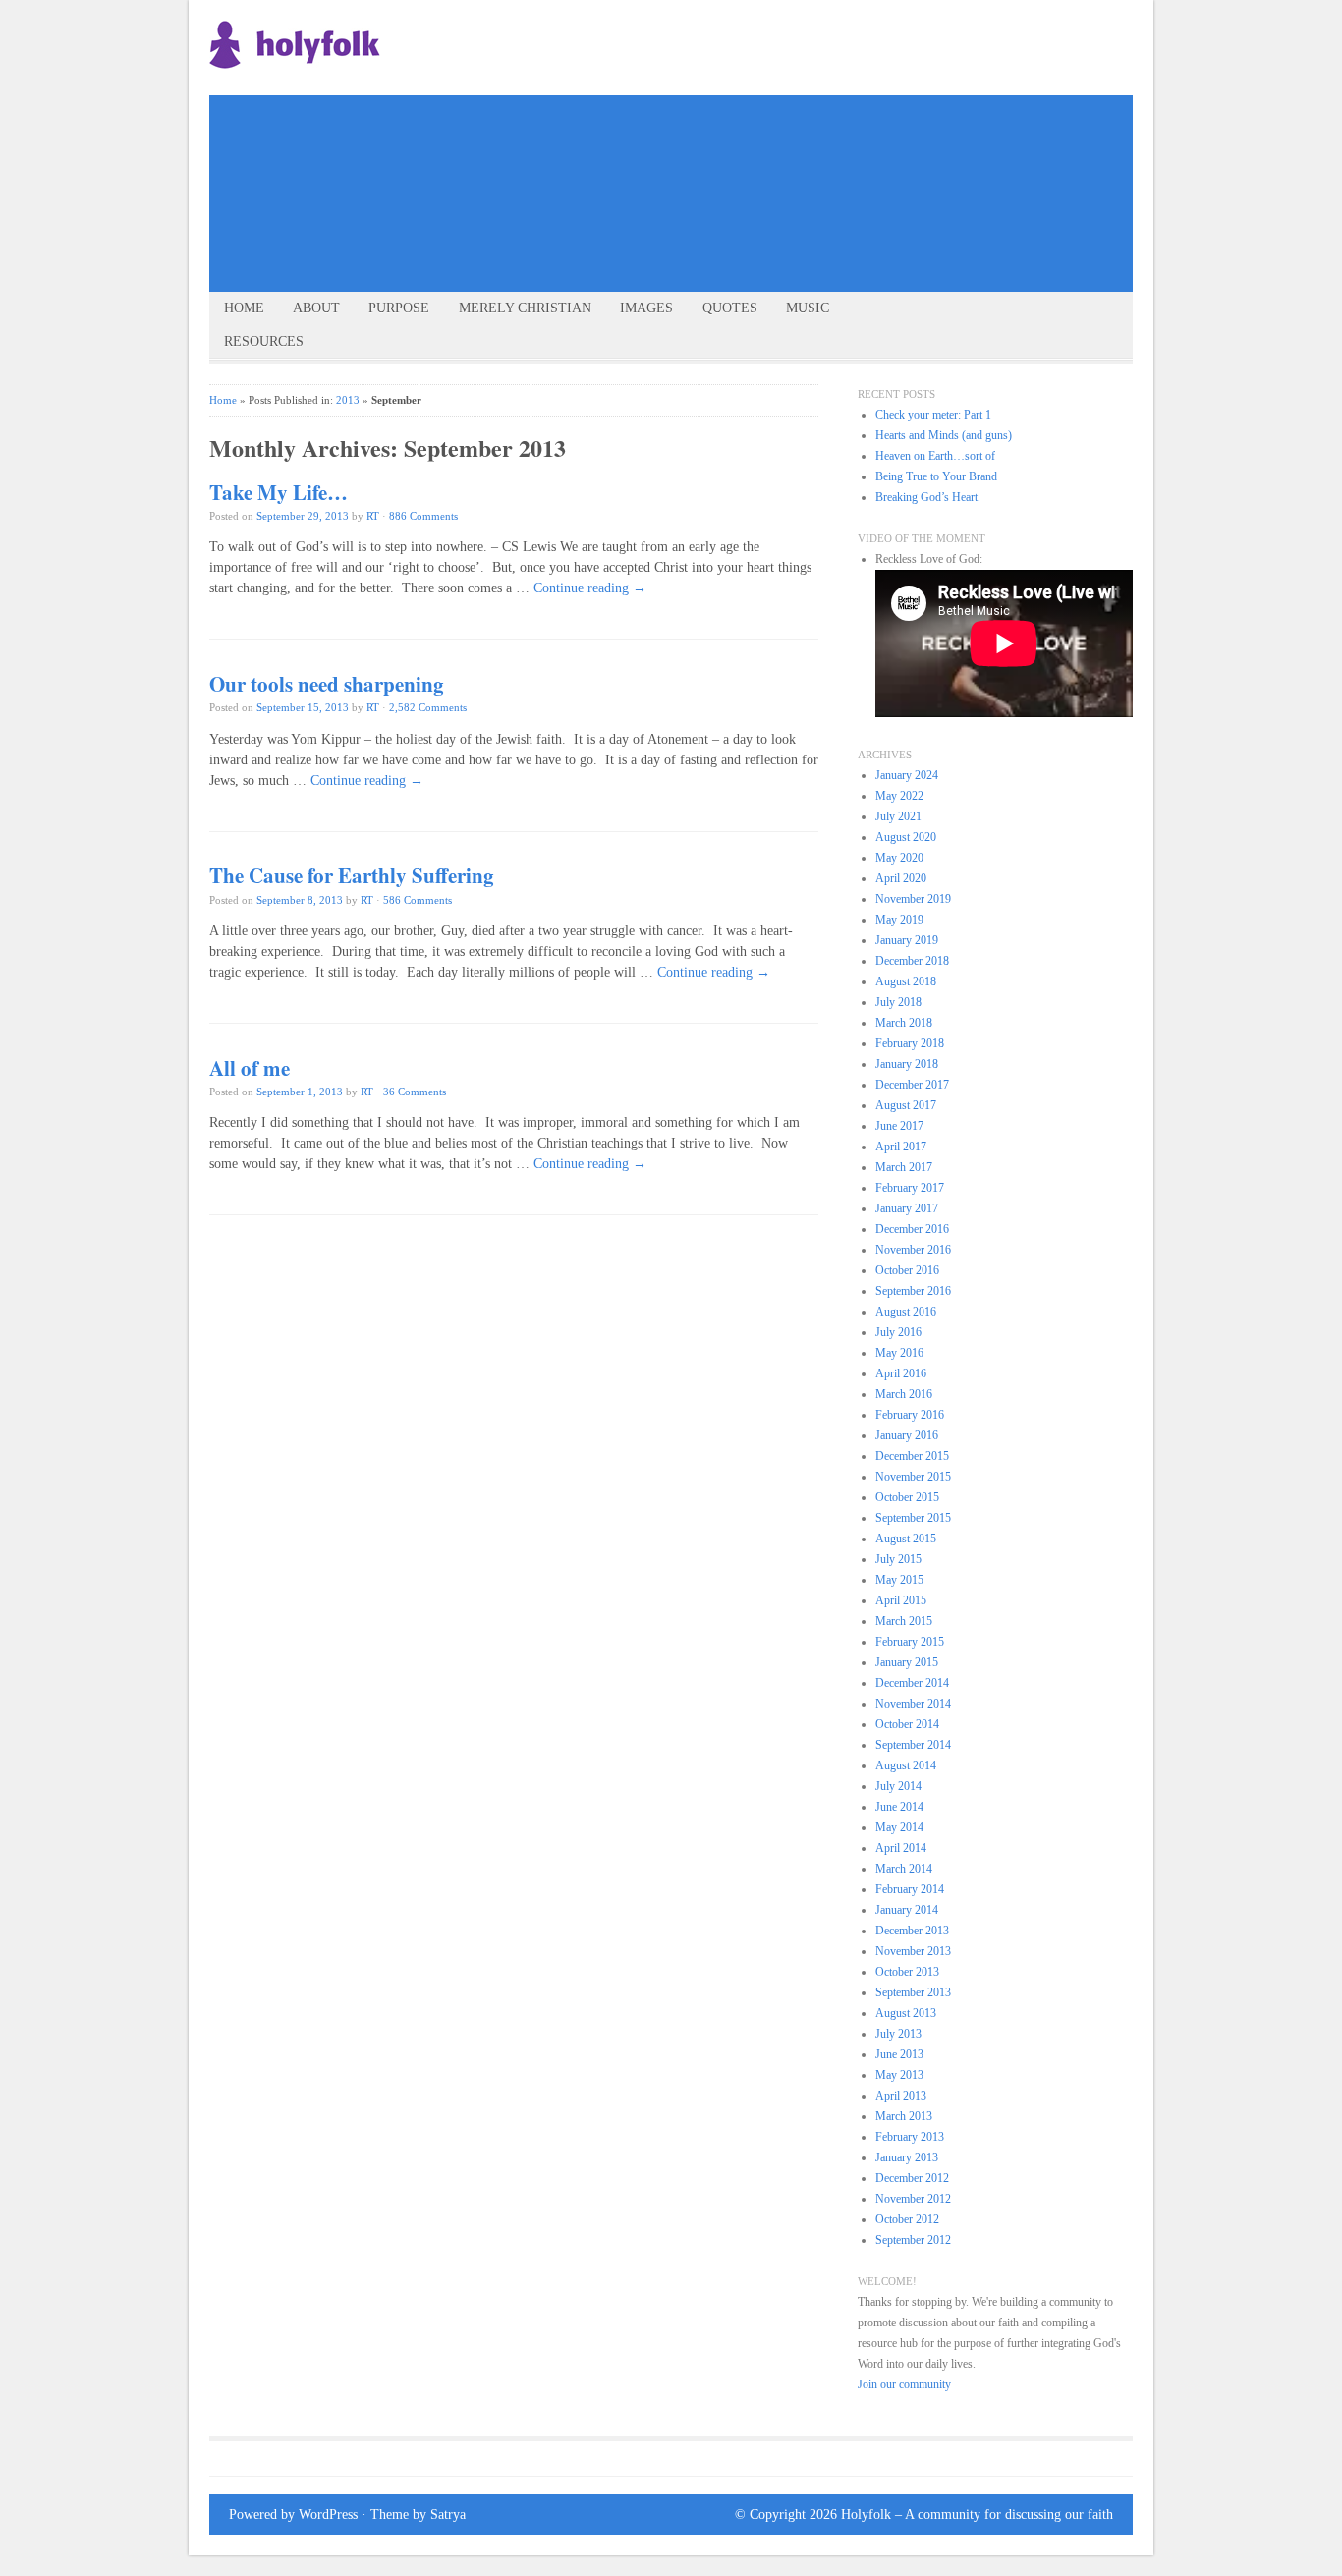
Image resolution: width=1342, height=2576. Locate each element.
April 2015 (901, 1600)
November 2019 (913, 899)
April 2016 (901, 1373)
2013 (348, 400)
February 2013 (910, 2137)
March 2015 (904, 1621)
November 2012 (913, 2199)
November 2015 (913, 1477)
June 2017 (899, 1126)
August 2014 (906, 1765)
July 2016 (898, 1332)
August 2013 (906, 2013)
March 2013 (904, 2116)
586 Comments (418, 900)
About (316, 308)
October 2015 (907, 1497)
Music (808, 308)
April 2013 (901, 2096)
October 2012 (907, 2219)
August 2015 (906, 1539)
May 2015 (899, 1580)
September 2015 (913, 1518)
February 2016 (910, 1415)
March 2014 (904, 1869)
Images (646, 308)
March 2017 (904, 1167)
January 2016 (907, 1435)
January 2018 (907, 1064)
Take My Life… (279, 492)
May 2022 (899, 796)
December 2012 (912, 2178)
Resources (264, 341)
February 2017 (910, 1188)
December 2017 (912, 1085)
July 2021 (898, 816)
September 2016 (913, 1291)
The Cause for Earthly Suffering (352, 875)
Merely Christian (525, 308)
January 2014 (907, 1910)
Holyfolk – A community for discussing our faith (977, 2515)
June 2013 (899, 2054)
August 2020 (906, 837)
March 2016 (904, 1394)
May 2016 (899, 1353)
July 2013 (898, 2034)
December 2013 (912, 1931)
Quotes (730, 308)
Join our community (904, 2384)
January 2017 (907, 1208)
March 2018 (904, 1023)
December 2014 (912, 1683)
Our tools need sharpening (327, 684)
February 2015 (910, 1642)
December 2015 (912, 1456)
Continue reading (590, 588)
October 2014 (907, 1724)
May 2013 (899, 2075)
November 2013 (913, 1951)
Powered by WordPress (293, 2515)
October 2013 (907, 1972)
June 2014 (899, 1807)
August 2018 (906, 981)
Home (244, 308)
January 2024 (907, 775)
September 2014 (913, 1745)
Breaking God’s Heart (926, 497)
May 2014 (899, 1827)
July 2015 (898, 1559)
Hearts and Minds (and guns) (944, 435)
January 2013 (907, 2157)
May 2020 (899, 858)
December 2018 (912, 961)
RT (373, 516)
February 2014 (910, 1889)
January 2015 (907, 1662)
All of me (250, 1068)
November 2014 (913, 1704)
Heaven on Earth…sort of (935, 456)
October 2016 (907, 1270)
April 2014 (901, 1848)
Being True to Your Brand (936, 476)
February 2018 (910, 1043)
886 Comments (423, 516)
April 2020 (901, 878)
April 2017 (901, 1147)
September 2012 (913, 2240)
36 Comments (415, 1092)
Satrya (448, 2515)
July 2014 (898, 1786)
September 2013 (913, 1992)
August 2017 (906, 1105)
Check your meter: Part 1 (933, 415)
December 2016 (912, 1229)
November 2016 (913, 1250)
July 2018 (898, 1002)
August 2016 (906, 1312)
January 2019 (907, 940)
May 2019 (899, 920)
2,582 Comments (428, 707)
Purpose (399, 308)
